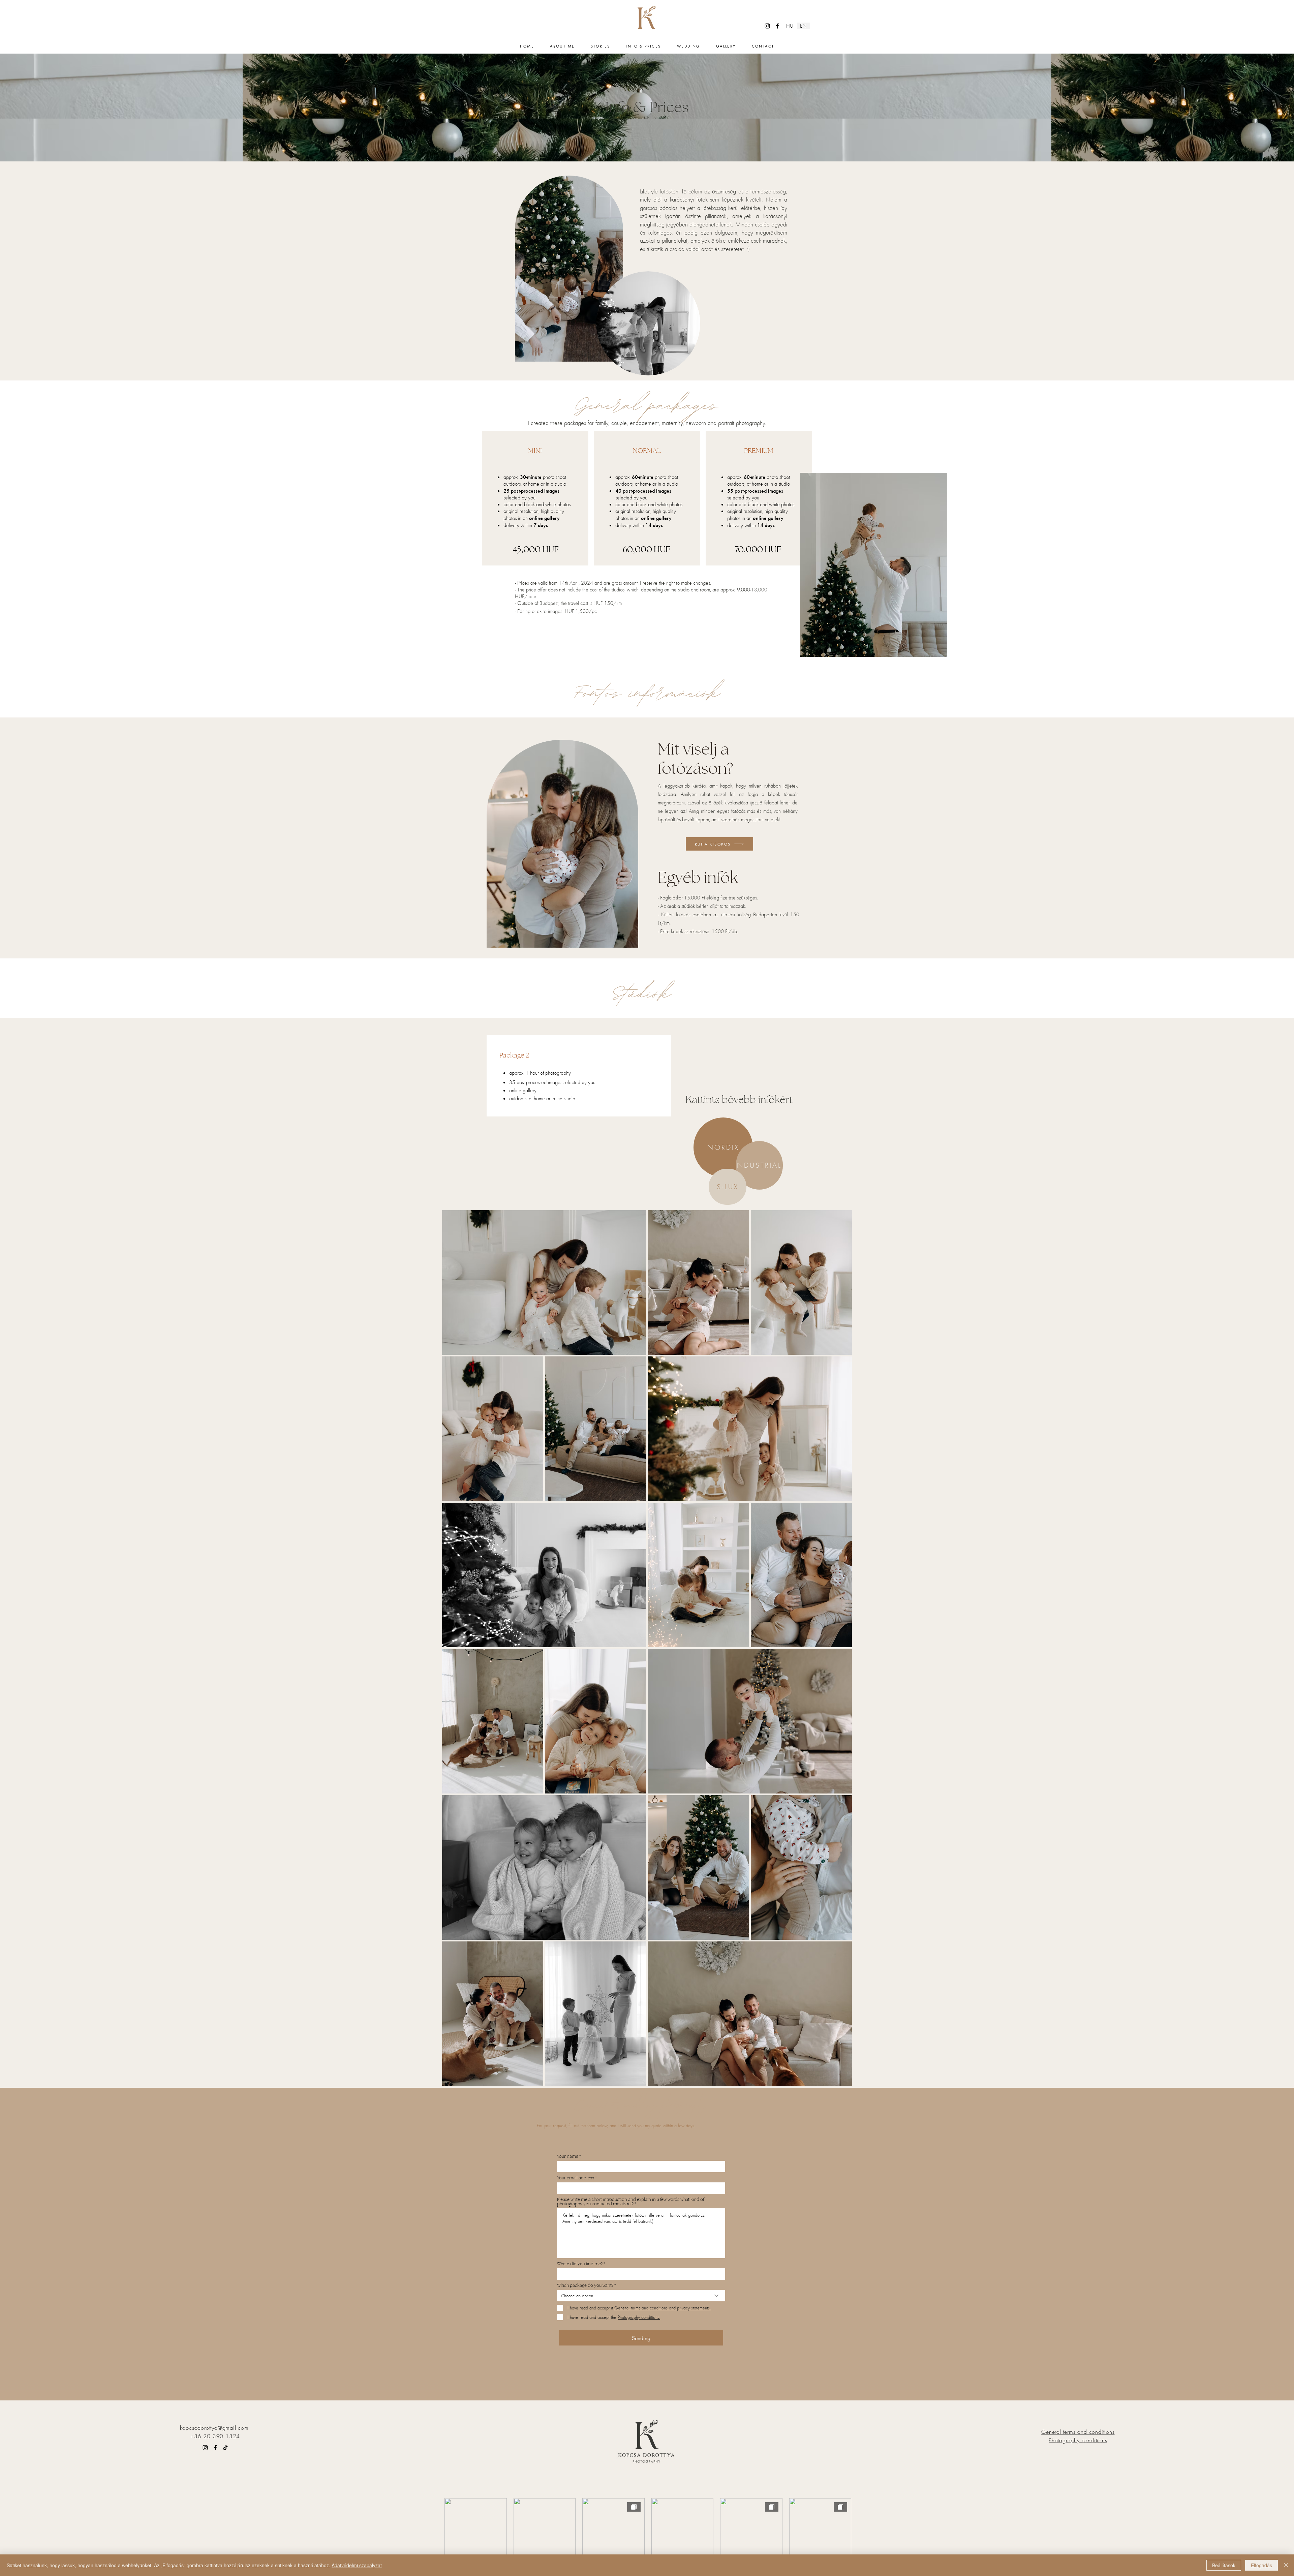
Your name (568, 2156)
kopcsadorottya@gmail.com (214, 2428)
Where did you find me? (580, 2264)
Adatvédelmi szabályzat (357, 2565)
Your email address (576, 2178)
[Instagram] (767, 26)
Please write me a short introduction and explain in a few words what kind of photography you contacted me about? (631, 2202)
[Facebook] (777, 26)
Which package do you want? (585, 2285)
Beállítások (1224, 2565)
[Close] (1286, 2565)
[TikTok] (225, 2448)
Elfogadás (1261, 2565)
